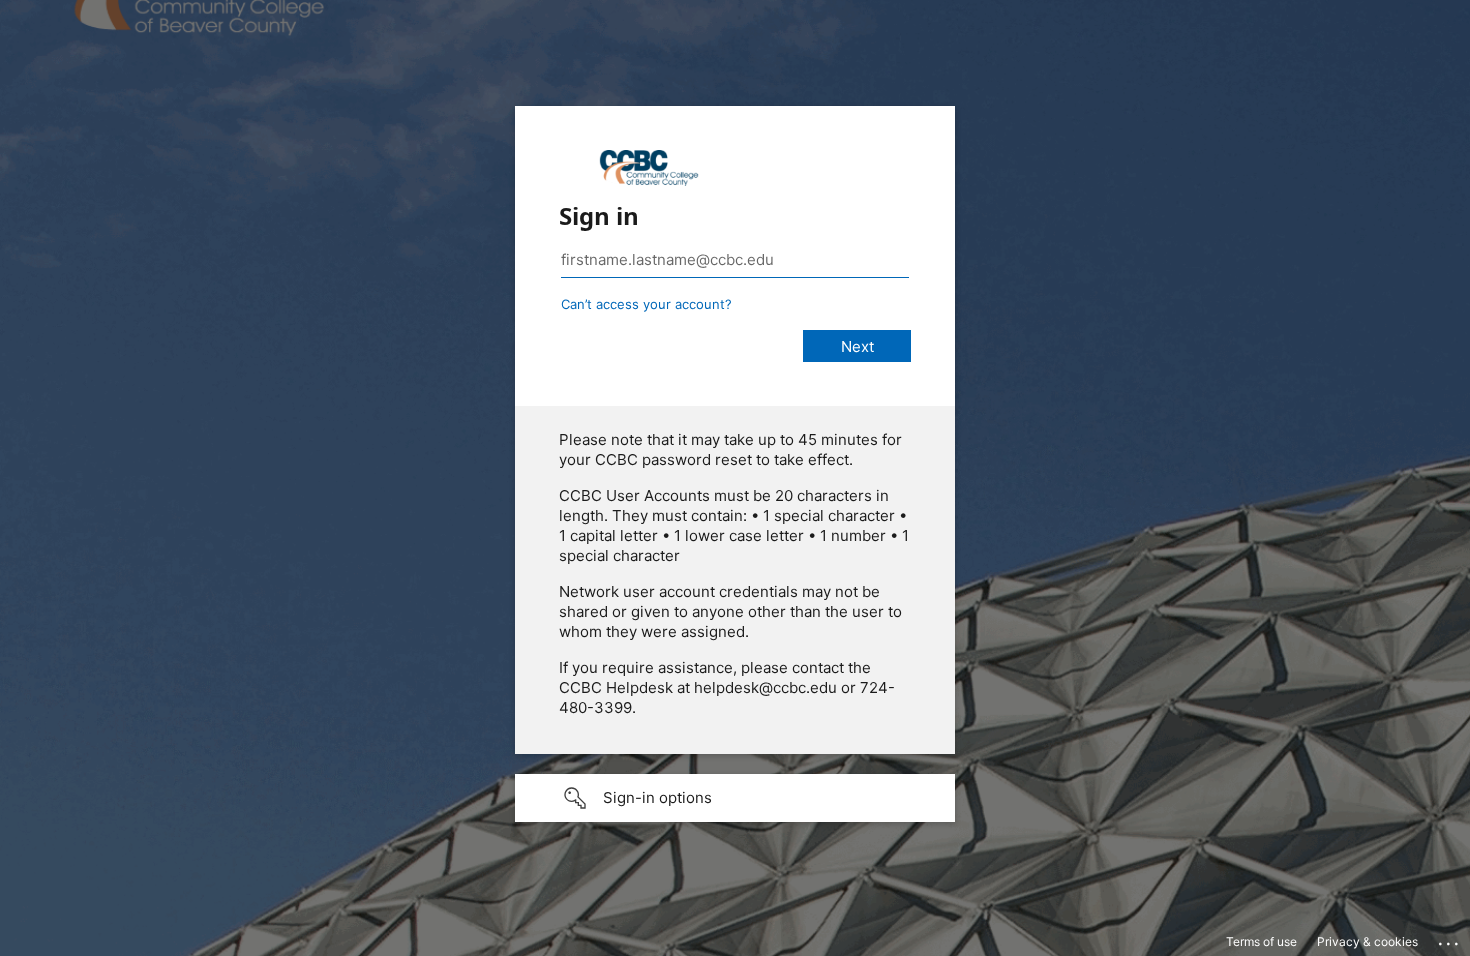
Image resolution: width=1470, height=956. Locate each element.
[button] (735, 798)
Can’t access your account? (646, 304)
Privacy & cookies (1367, 941)
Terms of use (1261, 941)
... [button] (1450, 939)
